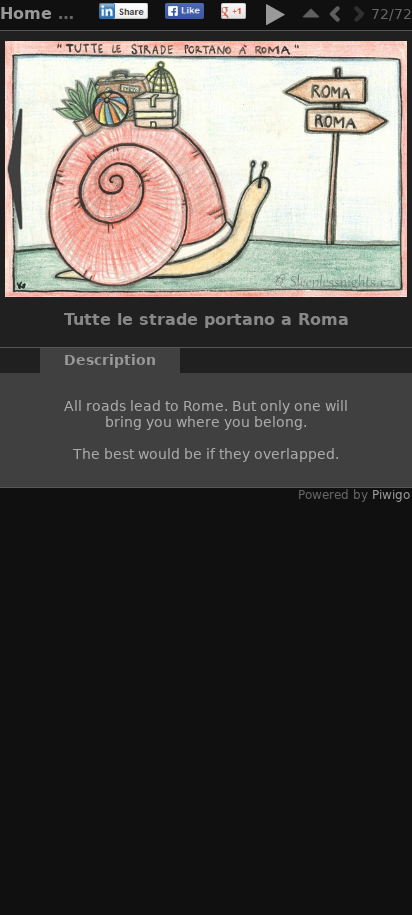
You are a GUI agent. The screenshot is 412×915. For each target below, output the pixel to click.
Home (26, 13)
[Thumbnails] (311, 13)
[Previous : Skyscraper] (335, 13)
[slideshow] (275, 18)
